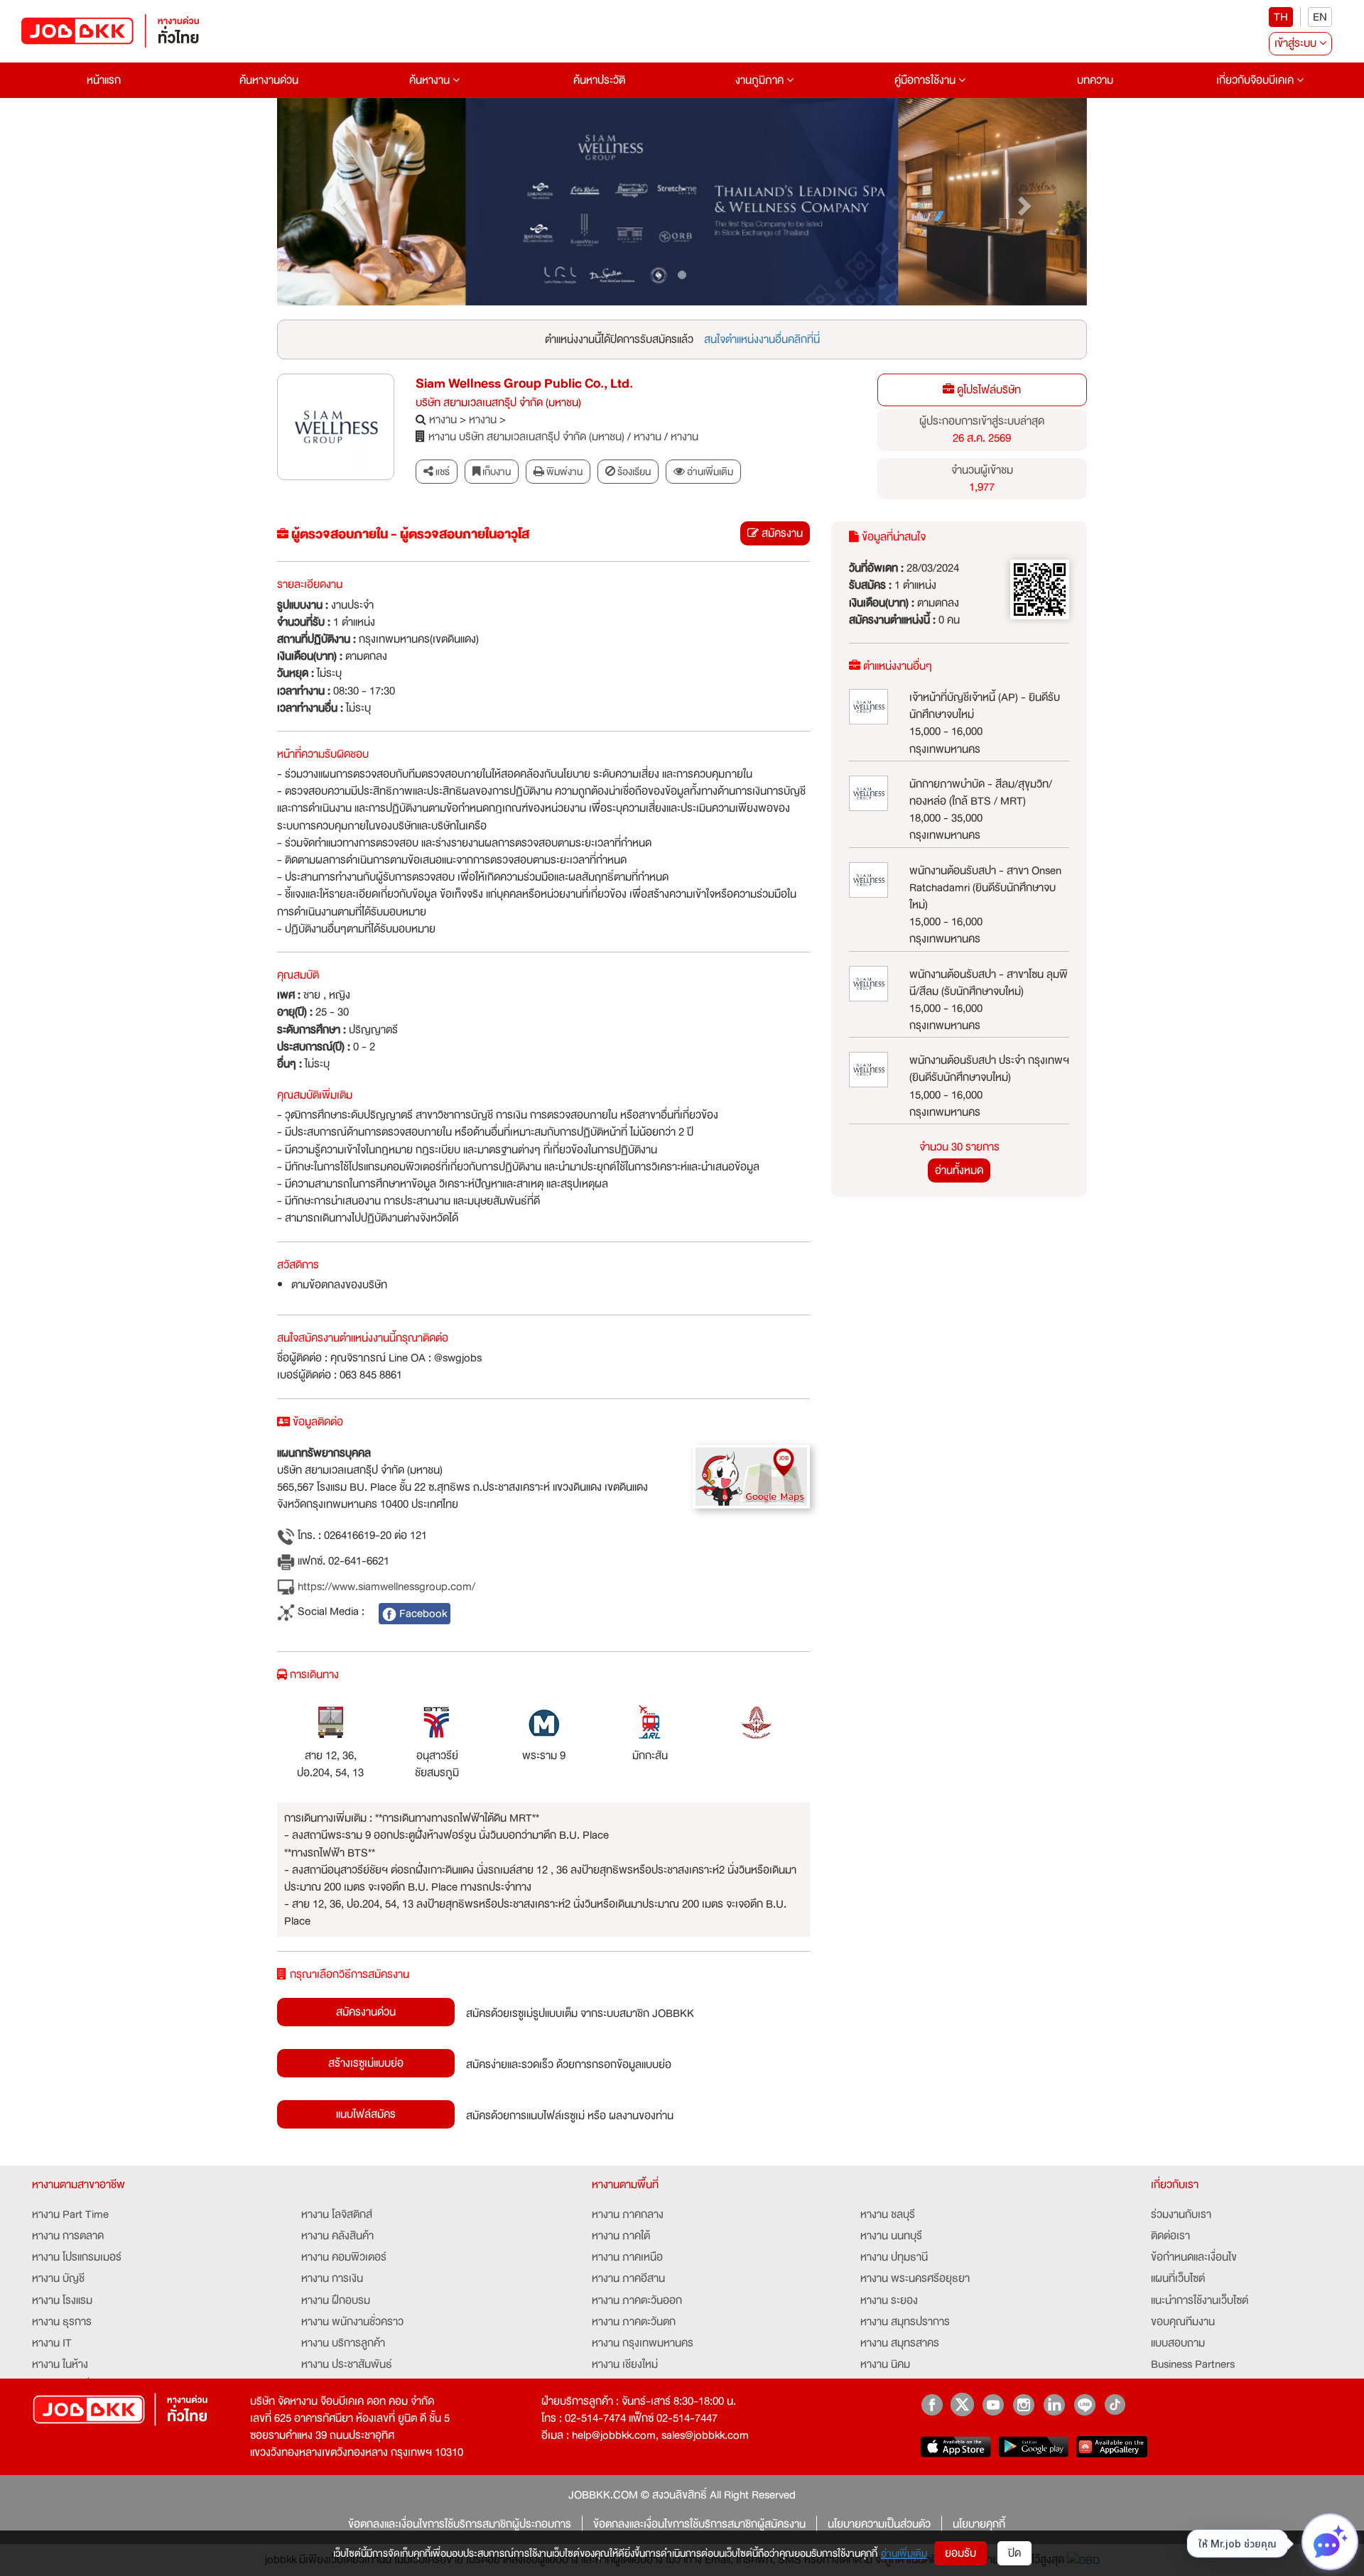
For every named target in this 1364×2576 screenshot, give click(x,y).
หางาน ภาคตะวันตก (634, 2322)
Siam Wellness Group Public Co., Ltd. (524, 384)
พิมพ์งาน (563, 472)
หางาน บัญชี (58, 2278)
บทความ (1095, 80)
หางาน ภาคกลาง (628, 2214)
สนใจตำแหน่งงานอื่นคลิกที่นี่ (762, 339)
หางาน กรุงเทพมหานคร (643, 2343)
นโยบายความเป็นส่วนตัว (879, 2524)
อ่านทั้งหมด (959, 1170)
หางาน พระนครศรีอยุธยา (915, 2278)
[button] (338, 202)
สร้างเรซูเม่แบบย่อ (366, 2063)
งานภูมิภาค (761, 80)
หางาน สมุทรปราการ (905, 2322)
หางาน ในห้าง (60, 2364)
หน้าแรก (104, 80)
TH (1281, 17)
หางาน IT (52, 2343)
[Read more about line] (1084, 2404)
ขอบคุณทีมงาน (1183, 2322)
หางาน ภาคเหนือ (627, 2257)
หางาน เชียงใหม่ (625, 2364)
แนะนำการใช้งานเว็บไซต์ (1200, 2300)
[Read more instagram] (1023, 2404)
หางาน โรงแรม (62, 2300)
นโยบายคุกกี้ (979, 2524)
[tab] (703, 472)
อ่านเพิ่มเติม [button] (709, 472)
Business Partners (1193, 2364)
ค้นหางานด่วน (269, 80)
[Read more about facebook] (932, 2404)
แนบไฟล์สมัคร (366, 2114)
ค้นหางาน (431, 80)
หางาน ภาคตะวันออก (637, 2300)
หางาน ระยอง (889, 2300)
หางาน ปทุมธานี (894, 2257)
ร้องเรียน (633, 472)
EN (1320, 17)
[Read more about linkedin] (1054, 2404)
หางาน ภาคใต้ (621, 2236)
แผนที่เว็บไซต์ (1178, 2278)
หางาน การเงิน (332, 2278)
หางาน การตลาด (68, 2236)
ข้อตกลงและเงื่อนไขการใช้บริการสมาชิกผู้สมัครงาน (699, 2524)
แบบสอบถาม (1178, 2343)
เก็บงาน (496, 472)
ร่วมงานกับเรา (1181, 2214)
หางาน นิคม (885, 2364)
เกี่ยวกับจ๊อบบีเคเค (1256, 80)
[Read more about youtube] (993, 2404)
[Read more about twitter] (962, 2404)
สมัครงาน (781, 533)
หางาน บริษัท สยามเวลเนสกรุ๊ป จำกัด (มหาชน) (526, 437)
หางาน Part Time (70, 2214)
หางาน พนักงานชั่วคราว (352, 2322)
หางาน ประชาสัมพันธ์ (347, 2364)
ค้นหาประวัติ (599, 80)
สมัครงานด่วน (366, 2012)
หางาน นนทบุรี (891, 2236)
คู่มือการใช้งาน (926, 80)
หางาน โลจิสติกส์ (337, 2214)
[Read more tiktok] (1115, 2404)
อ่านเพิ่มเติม (904, 2553)
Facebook (422, 1614)
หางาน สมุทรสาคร (900, 2343)
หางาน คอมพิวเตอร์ (344, 2257)
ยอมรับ (960, 2553)
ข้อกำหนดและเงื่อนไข (1194, 2257)
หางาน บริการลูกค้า (343, 2343)
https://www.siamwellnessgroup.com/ (385, 1587)
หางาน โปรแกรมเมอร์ (77, 2257)
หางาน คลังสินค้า (337, 2236)
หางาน (443, 420)
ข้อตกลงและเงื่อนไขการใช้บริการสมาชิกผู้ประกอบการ (460, 2524)
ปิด (1014, 2553)
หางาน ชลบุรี (888, 2214)
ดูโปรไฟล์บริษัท (987, 390)
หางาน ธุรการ (62, 2322)
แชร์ (442, 472)
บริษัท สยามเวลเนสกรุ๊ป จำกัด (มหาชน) (498, 403)
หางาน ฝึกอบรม (336, 2300)
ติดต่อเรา (1170, 2236)
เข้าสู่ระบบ (1297, 43)
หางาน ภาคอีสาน (628, 2278)
